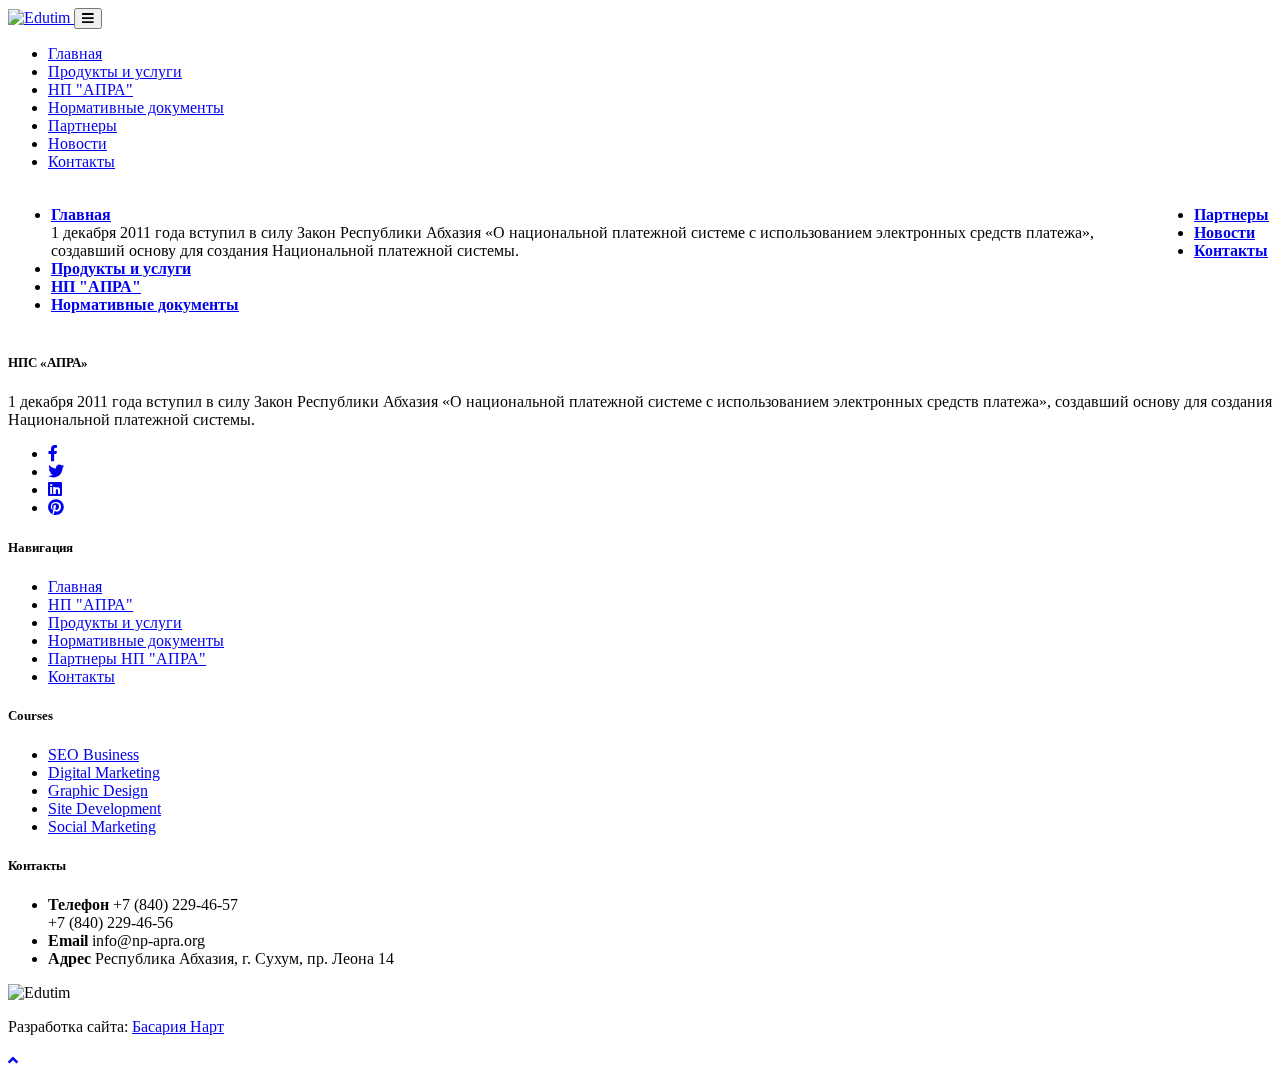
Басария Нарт (178, 1026)
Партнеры (82, 125)
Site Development (104, 808)
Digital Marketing (104, 772)
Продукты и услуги (115, 71)
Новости (77, 143)
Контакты (81, 161)
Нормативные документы (136, 107)
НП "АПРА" (90, 89)
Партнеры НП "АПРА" (127, 658)
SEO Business (93, 754)
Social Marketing (102, 826)
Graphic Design (98, 790)
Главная (75, 53)
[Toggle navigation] (88, 18)
